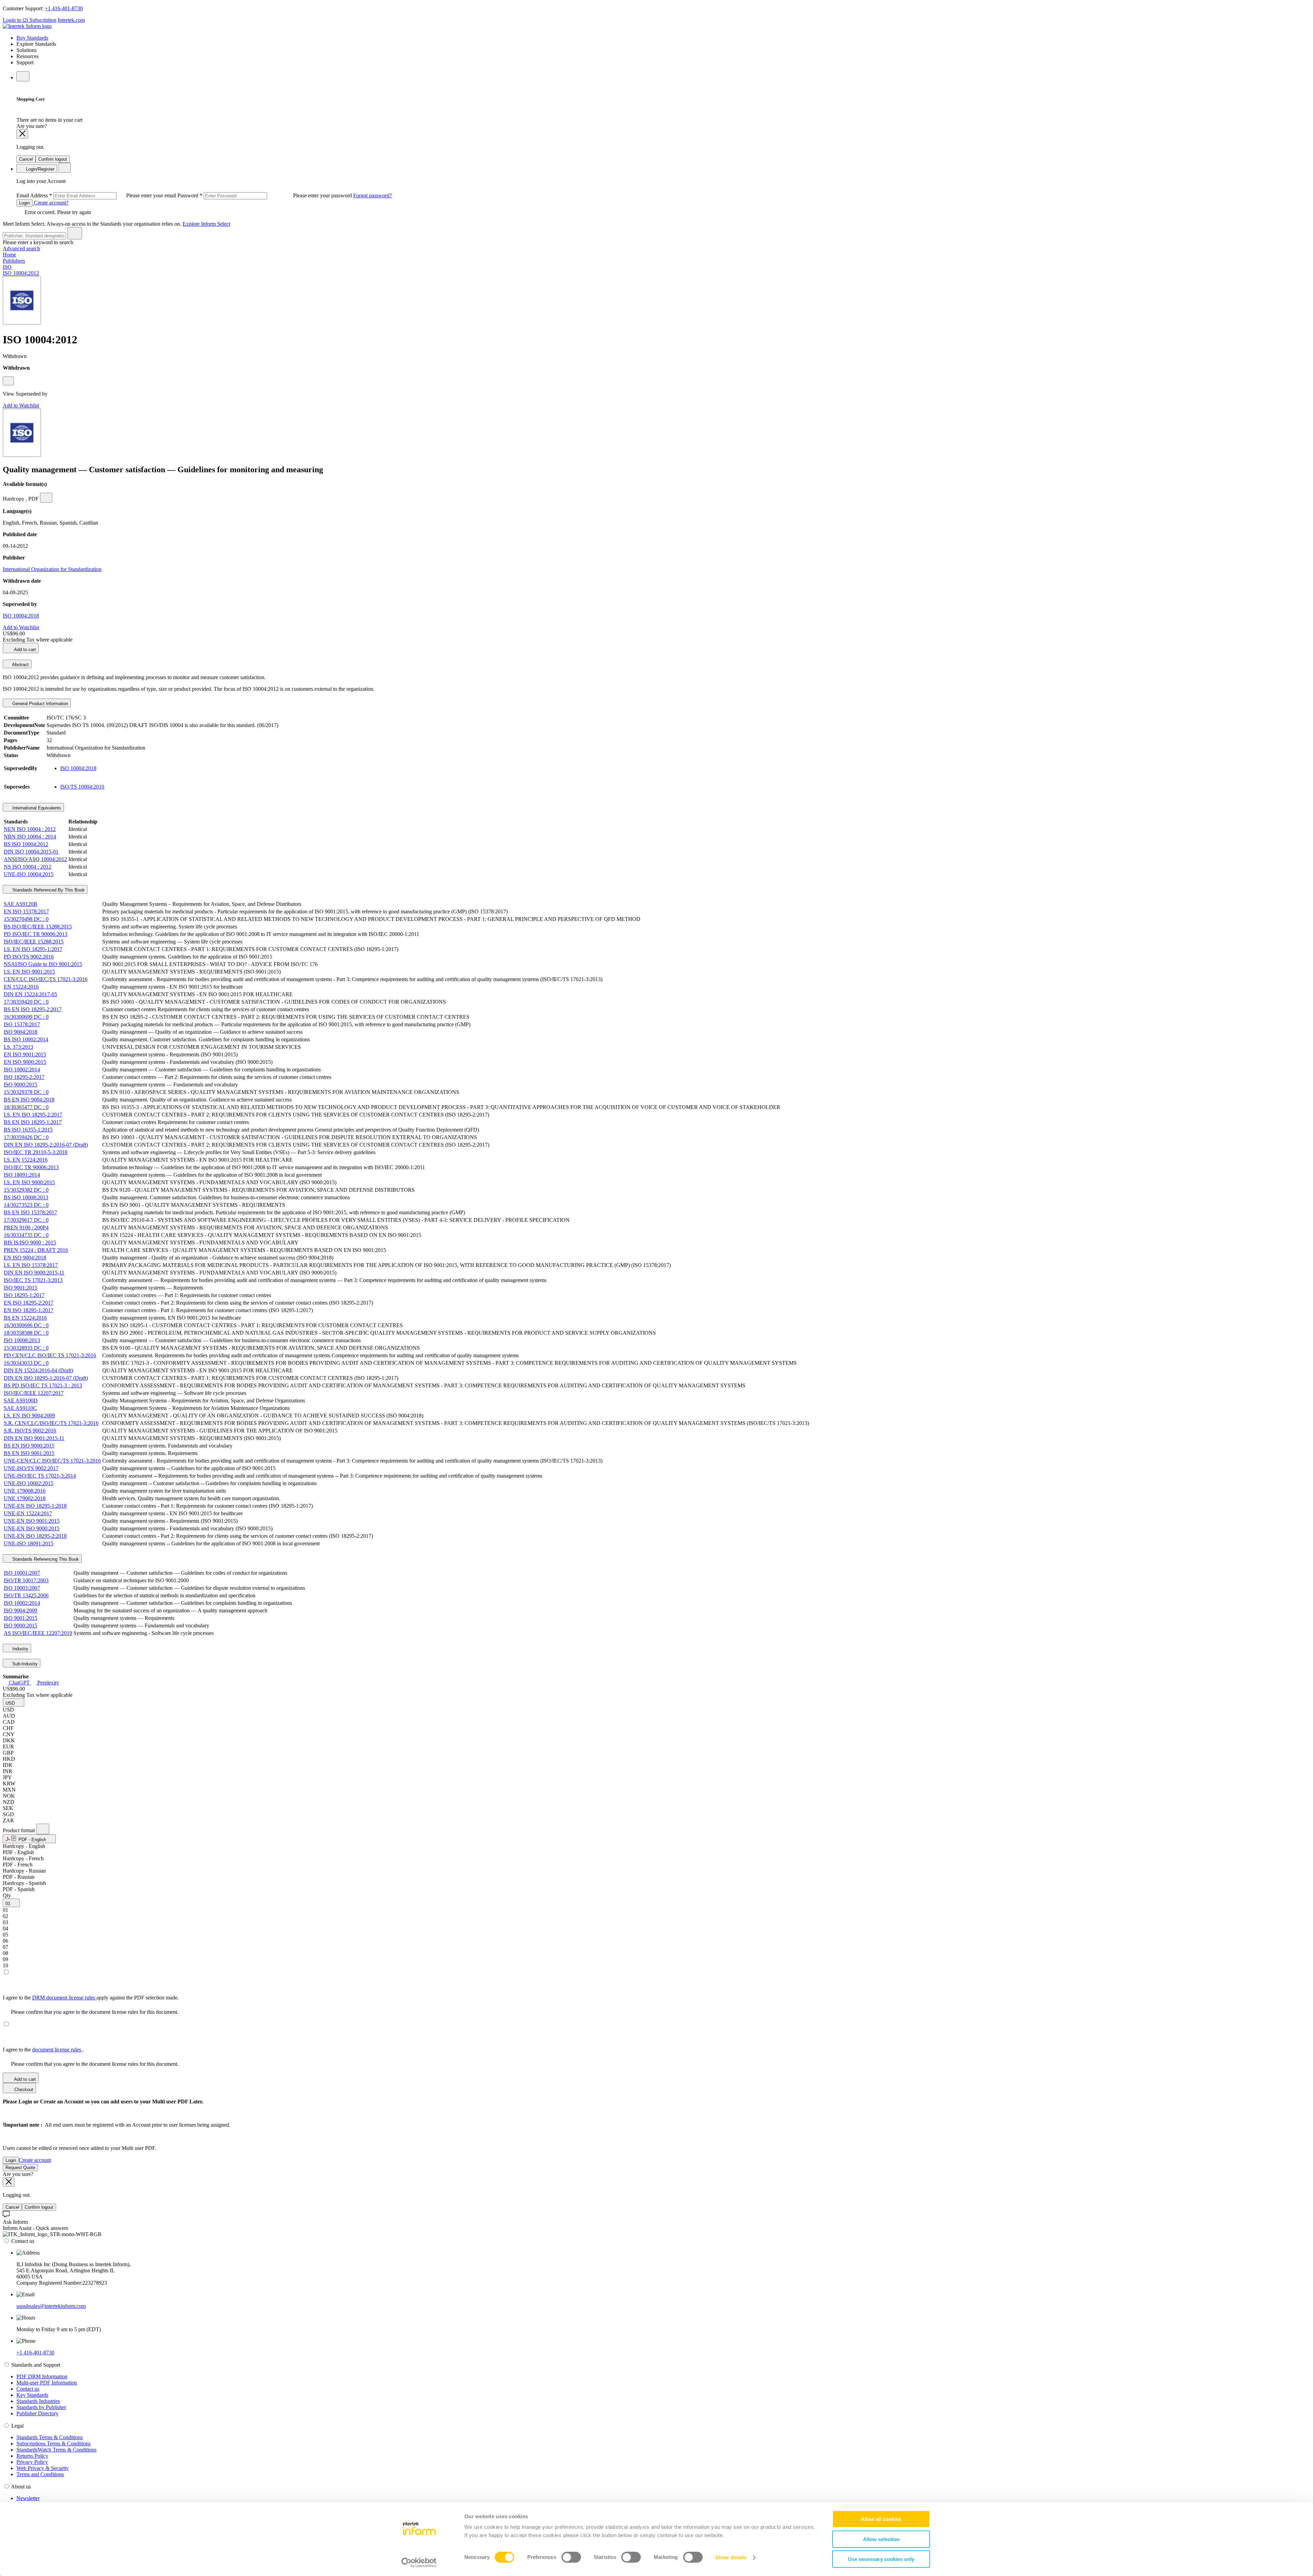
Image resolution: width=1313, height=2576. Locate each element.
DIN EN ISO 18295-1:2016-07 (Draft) (46, 1378)
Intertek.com (71, 20)
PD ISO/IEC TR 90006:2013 (36, 934)
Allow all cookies (881, 2519)
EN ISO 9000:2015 (25, 1062)
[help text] (8, 381)
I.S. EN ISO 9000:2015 (29, 1182)
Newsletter (28, 2498)
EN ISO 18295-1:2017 (29, 1310)
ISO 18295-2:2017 (24, 1077)
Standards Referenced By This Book (48, 890)
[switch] (571, 2557)
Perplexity (48, 1683)
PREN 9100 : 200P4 (26, 1227)
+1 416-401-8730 (64, 8)
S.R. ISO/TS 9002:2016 (30, 1431)
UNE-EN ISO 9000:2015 (32, 1528)
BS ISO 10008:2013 (26, 1197)
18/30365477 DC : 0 (26, 1107)
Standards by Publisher (41, 2407)
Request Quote (20, 2168)
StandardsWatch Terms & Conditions (56, 2450)
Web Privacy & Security (43, 2468)
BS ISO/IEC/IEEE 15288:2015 (38, 927)
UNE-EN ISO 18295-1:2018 (35, 1506)
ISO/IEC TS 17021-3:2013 (33, 1280)
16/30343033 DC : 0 (26, 1363)
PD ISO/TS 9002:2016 (29, 957)
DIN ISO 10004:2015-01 (31, 852)
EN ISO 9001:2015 (25, 1054)
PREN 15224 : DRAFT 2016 (36, 1250)
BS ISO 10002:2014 (26, 1039)
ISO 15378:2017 (22, 1024)
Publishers (14, 261)
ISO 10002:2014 (22, 1069)
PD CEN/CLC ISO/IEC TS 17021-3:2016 (50, 1355)
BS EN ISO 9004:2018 (29, 1100)
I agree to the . (43, 2050)
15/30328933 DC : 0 (26, 1348)
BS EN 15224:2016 (25, 1318)
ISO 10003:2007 (22, 1588)
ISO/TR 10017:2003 (26, 1580)
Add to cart (24, 650)
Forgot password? (373, 195)
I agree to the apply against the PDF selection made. (91, 1998)
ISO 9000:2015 (21, 1085)
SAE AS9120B (21, 904)
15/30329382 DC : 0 (26, 1190)
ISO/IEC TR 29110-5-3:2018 (36, 1152)
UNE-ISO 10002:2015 (29, 1483)
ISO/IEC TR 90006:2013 (31, 1167)
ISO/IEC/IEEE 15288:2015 (34, 942)
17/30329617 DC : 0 (26, 1220)
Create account (35, 2160)
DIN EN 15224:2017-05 (30, 994)
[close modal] (22, 134)
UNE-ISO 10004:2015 (29, 874)
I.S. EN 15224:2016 (26, 1160)
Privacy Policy (32, 2462)
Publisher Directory (37, 2413)
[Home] (27, 26)
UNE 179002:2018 (25, 1498)
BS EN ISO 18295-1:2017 (33, 1122)
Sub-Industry (24, 1664)
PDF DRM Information (42, 2376)
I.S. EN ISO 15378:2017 (31, 1265)
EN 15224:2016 (21, 987)
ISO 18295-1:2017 (24, 1295)
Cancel (26, 159)
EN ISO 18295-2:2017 (29, 1303)
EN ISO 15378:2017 (26, 911)
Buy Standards (32, 38)
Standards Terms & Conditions (50, 2437)
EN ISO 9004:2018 (25, 1258)
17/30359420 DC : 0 (26, 1002)
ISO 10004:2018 (21, 616)
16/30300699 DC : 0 (26, 1017)
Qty (7, 1895)
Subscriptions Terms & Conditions (54, 2443)
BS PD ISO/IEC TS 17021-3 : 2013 (43, 1385)
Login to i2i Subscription (30, 20)
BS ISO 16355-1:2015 (28, 1130)
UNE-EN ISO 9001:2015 (32, 1521)
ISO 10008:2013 (22, 1340)
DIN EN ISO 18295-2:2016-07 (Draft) (46, 1145)
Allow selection (881, 2539)
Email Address (97, 195)
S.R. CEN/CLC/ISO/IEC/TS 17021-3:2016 (51, 1423)
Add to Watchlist (21, 405)
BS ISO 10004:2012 (26, 844)
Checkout (23, 2090)
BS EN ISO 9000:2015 (29, 1446)
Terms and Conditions (40, 2474)
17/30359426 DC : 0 (26, 1137)
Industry (20, 1649)
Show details (731, 2557)
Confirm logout (53, 159)
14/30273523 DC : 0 (26, 1205)
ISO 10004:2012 (21, 273)
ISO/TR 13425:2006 (26, 1595)
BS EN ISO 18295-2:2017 (33, 1009)
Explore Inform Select (206, 224)
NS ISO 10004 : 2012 (28, 867)
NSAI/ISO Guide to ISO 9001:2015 (43, 964)
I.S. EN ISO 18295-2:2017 (33, 1115)
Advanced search (21, 248)
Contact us (28, 2389)
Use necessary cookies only (881, 2559)
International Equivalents (36, 808)
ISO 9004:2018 (21, 1032)
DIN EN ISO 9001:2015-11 (34, 1438)
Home (9, 255)
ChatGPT (19, 1683)
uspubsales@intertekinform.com (51, 2306)
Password (265, 195)
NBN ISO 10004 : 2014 (30, 837)
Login (24, 203)
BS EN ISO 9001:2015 (29, 1453)
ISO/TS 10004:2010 (82, 787)
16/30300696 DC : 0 (26, 1325)
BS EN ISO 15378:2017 (30, 1212)
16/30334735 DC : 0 (26, 1235)
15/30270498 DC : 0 (26, 919)
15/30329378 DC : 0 (26, 1092)
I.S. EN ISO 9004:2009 (29, 1416)
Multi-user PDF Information (47, 2383)
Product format (19, 1830)
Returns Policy (32, 2456)
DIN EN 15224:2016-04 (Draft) (38, 1370)
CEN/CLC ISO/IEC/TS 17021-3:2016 (46, 979)
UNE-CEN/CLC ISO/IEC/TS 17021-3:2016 (52, 1461)
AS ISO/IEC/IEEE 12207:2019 (38, 1633)
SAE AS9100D (21, 1401)
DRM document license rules (64, 1998)
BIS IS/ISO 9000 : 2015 (30, 1243)
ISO (7, 267)
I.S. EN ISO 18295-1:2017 (33, 949)
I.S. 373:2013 (18, 1047)
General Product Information (39, 704)
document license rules (57, 2050)
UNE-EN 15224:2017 (28, 1513)
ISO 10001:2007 (22, 1573)
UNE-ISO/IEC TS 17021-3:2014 (40, 1476)
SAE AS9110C (20, 1408)
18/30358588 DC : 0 (26, 1333)
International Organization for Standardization (52, 569)
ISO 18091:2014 (22, 1175)
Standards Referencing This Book (45, 1559)
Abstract (20, 665)
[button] (14, 1702)
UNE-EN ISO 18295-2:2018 (35, 1536)
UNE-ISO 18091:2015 (29, 1543)
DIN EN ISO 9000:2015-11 (34, 1273)
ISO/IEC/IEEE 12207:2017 (34, 1393)
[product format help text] (43, 1829)
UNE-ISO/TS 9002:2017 (31, 1468)
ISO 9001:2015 (21, 1288)
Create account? (50, 203)
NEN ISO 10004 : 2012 (30, 829)
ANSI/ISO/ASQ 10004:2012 (35, 859)
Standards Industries (38, 2401)
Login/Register (39, 169)
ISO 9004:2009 (21, 1610)
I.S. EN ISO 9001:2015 (29, 972)
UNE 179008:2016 (25, 1491)
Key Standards (32, 2395)
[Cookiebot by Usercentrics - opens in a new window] (419, 2563)
